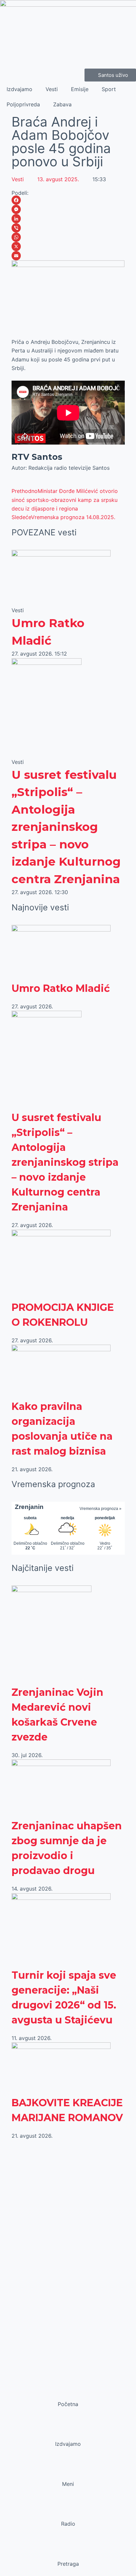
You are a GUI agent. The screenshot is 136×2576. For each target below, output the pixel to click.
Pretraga (68, 2564)
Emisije (80, 89)
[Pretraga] (68, 2551)
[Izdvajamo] (68, 2431)
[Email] (68, 256)
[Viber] (68, 228)
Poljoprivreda (23, 104)
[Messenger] (68, 209)
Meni (68, 2484)
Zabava (62, 104)
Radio (68, 2524)
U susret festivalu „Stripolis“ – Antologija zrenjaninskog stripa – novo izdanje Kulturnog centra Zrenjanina (66, 827)
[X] (68, 246)
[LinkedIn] (68, 219)
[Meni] (68, 2471)
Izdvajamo (19, 89)
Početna (68, 2404)
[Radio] (68, 2511)
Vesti (52, 89)
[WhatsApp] (68, 237)
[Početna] (68, 2391)
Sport (109, 89)
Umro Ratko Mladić (61, 988)
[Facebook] (68, 200)
